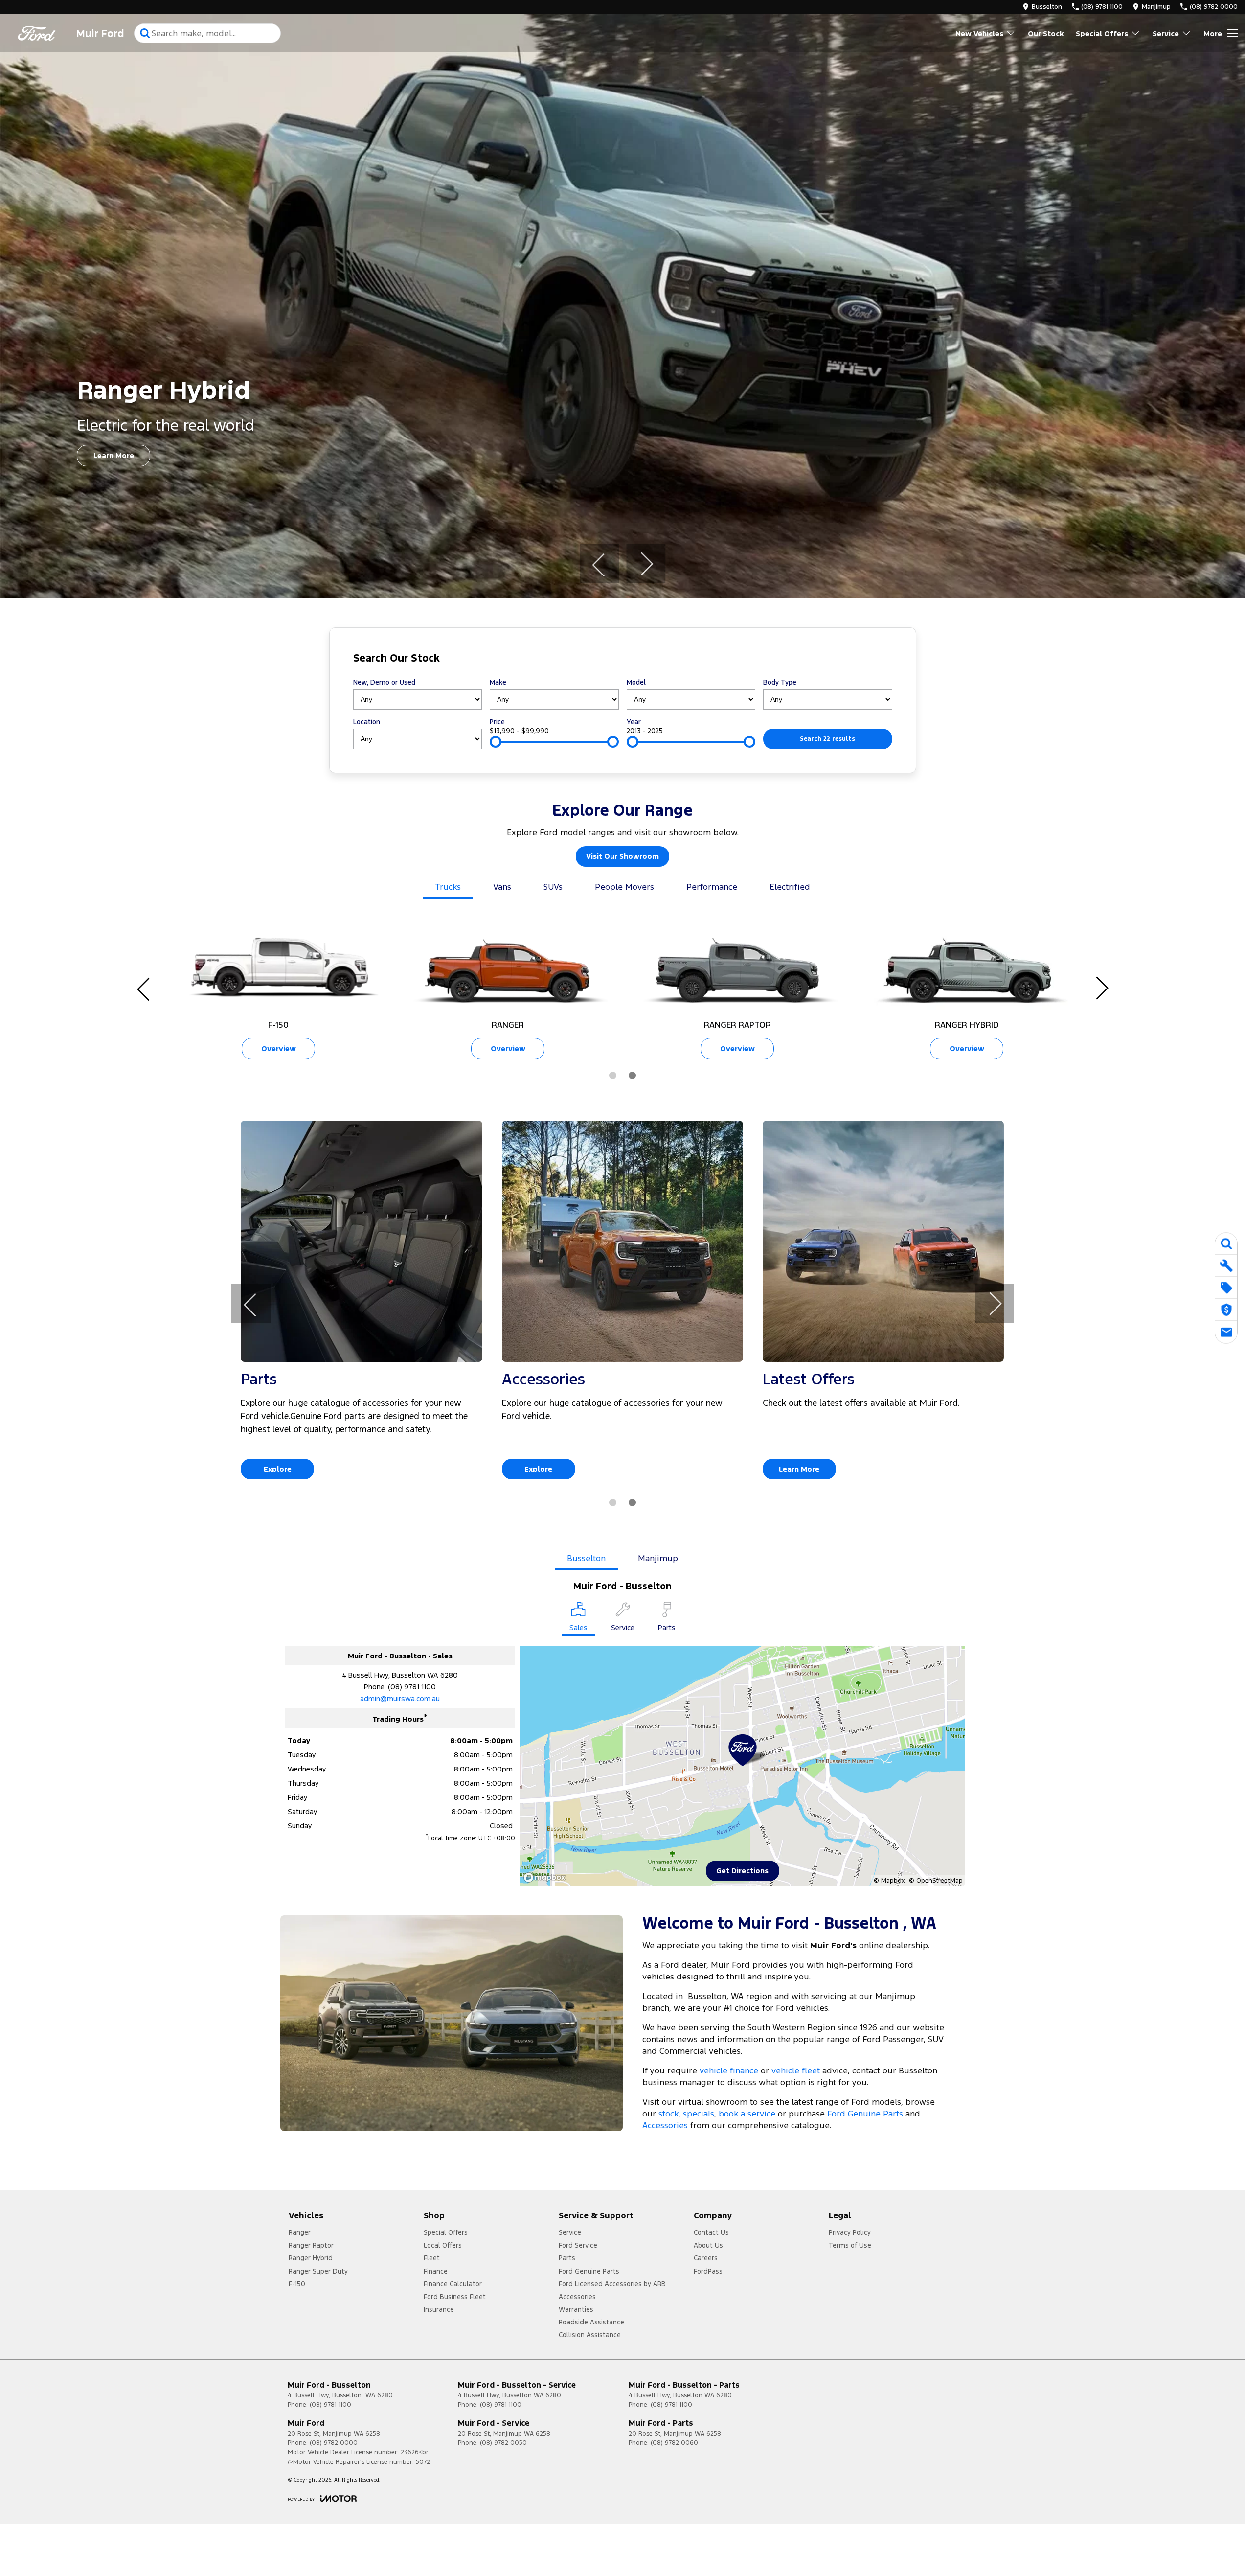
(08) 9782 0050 (503, 2443)
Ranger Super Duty (318, 2271)
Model (636, 682)
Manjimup (658, 1558)
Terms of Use (850, 2245)
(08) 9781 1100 (412, 1687)
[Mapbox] (546, 1877)
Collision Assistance (590, 2335)
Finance (436, 2271)
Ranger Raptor (311, 2245)
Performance (712, 887)
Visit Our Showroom (622, 856)
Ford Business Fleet (455, 2297)
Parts (567, 2258)
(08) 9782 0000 (334, 2443)
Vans (502, 887)
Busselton (586, 1558)
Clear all (873, 660)
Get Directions (742, 1871)
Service (1166, 34)
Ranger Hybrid (311, 2258)
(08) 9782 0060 (674, 2443)
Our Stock (1046, 34)
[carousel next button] (646, 564)
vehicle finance (729, 2070)
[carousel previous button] (599, 564)
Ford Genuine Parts (865, 2114)
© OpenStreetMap (936, 1881)
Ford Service (578, 2245)
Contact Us (711, 2232)
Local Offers (443, 2245)
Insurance (439, 2309)
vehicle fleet (796, 2070)
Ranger (300, 2232)
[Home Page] (37, 34)
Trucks (448, 887)
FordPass (708, 2271)
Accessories (665, 2125)
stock (668, 2114)
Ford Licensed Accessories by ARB (612, 2284)
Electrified (790, 887)
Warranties (576, 2309)
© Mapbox (889, 1881)
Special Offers (1102, 34)
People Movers (624, 887)
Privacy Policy (850, 2232)
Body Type (780, 682)
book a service (747, 2114)
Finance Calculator (453, 2284)
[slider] (496, 742)
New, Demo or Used (384, 682)
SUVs (553, 887)
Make (498, 682)
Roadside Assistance (591, 2322)
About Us (708, 2245)
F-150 (297, 2284)
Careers (706, 2258)
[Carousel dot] (613, 1075)
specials (699, 2114)
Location (367, 722)
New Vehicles (979, 34)
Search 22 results (827, 739)
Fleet (432, 2258)
